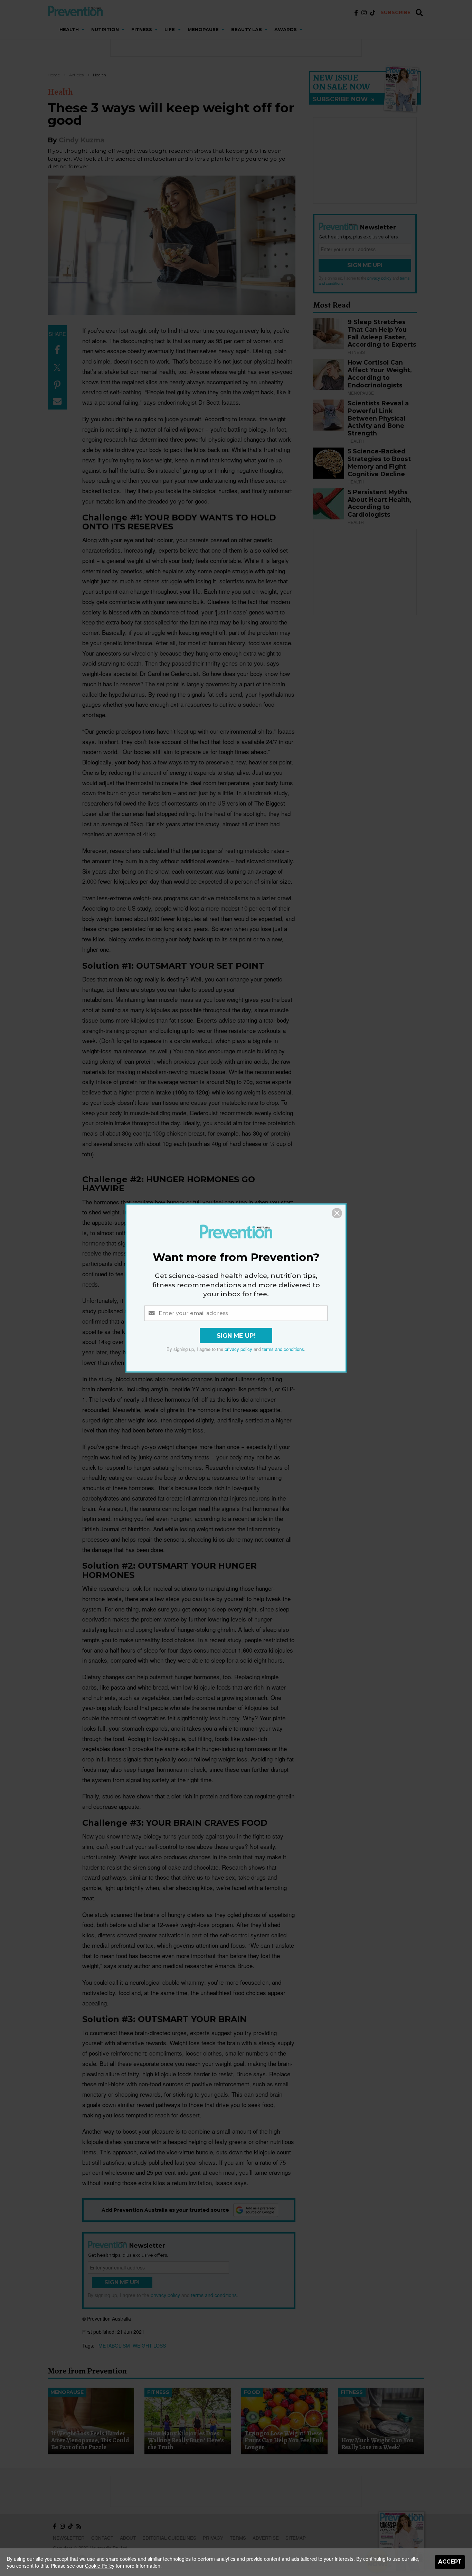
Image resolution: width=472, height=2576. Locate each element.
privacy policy (238, 1349)
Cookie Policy (100, 2566)
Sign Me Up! (236, 1336)
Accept (450, 2562)
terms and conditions (283, 1349)
